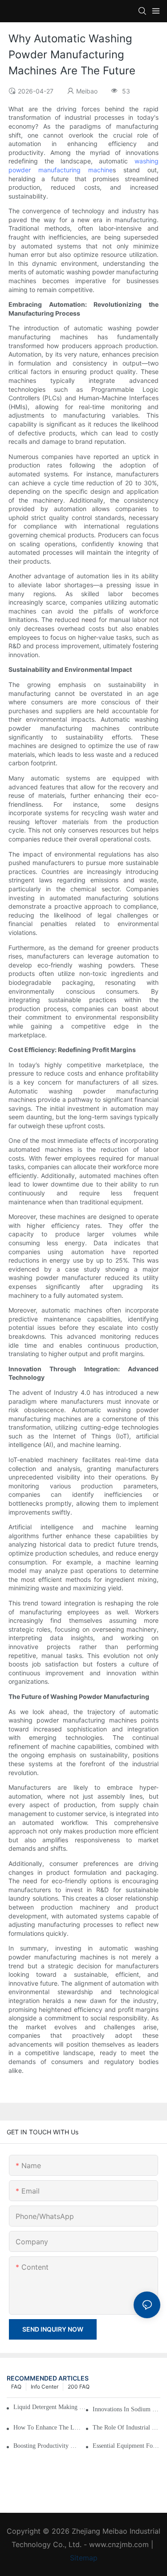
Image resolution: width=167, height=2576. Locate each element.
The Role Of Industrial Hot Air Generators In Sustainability (126, 2428)
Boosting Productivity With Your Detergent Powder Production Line (47, 2446)
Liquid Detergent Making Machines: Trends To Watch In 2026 (51, 2407)
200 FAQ (79, 2387)
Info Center (45, 2387)
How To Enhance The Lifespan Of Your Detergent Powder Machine (47, 2428)
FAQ (16, 2387)
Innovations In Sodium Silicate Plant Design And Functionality (126, 2409)
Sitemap (84, 2558)
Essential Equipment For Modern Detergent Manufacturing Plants (126, 2446)
